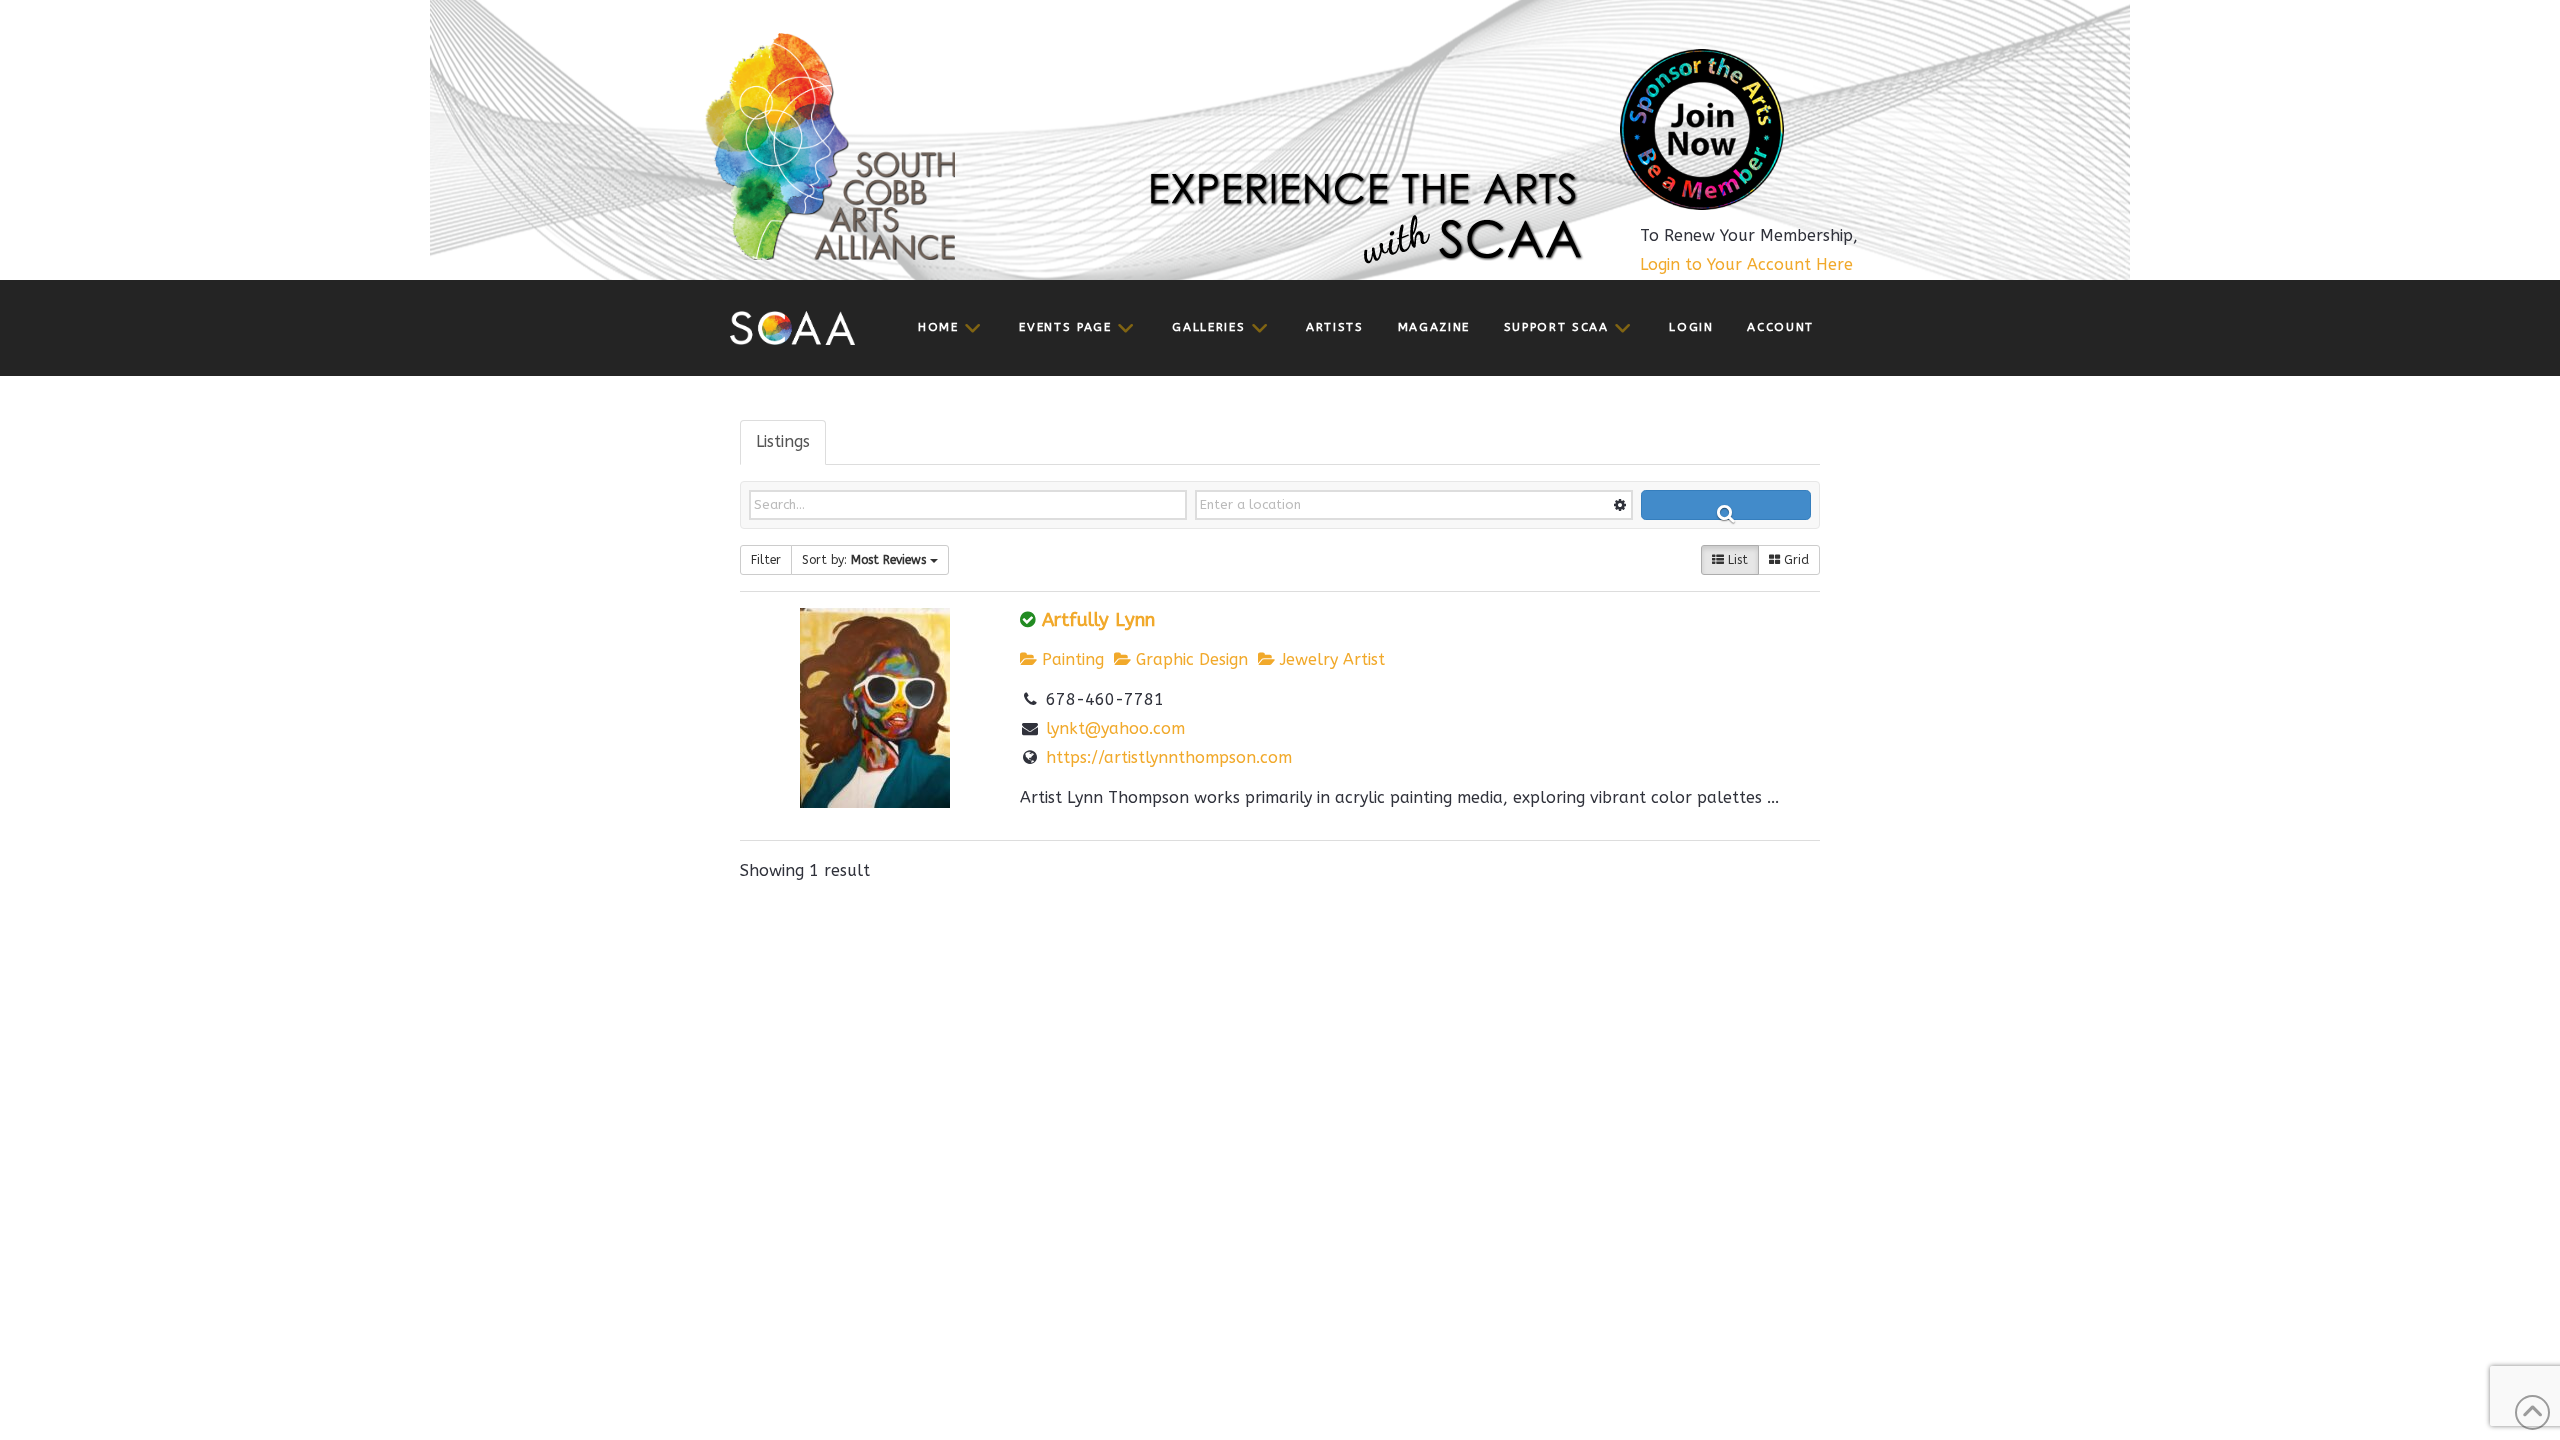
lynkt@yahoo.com (1115, 728)
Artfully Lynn (1098, 620)
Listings (783, 441)
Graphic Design (1189, 659)
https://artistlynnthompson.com (1169, 757)
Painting (1070, 659)
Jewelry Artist (1330, 659)
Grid (1794, 560)
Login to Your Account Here (1746, 264)
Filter (766, 560)
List (1736, 560)
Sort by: (864, 560)
